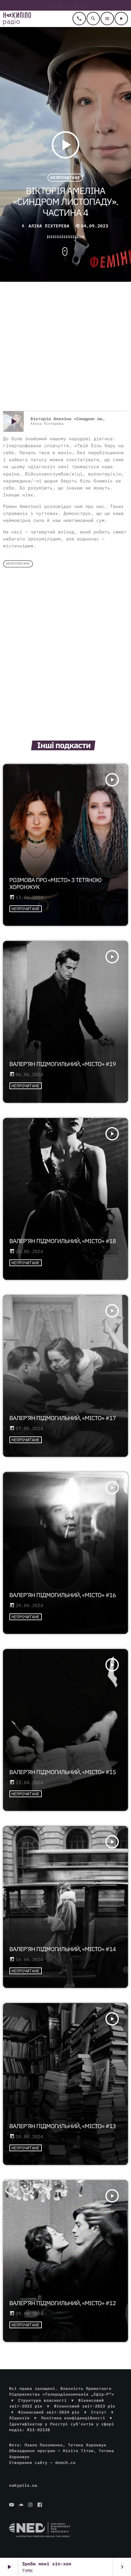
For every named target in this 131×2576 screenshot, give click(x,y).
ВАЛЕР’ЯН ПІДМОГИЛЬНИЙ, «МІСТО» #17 (63, 1418)
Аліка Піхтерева (49, 226)
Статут (99, 2412)
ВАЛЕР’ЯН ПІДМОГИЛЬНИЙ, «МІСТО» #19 (63, 1064)
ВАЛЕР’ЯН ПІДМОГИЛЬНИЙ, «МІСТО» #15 (63, 1772)
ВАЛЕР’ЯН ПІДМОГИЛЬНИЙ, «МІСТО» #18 (63, 1241)
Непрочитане (65, 178)
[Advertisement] (65, 347)
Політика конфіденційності (73, 2418)
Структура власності (43, 2400)
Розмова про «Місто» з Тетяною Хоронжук (55, 884)
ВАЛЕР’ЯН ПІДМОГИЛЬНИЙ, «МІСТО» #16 (63, 1595)
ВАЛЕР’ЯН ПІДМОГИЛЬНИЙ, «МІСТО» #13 (63, 2126)
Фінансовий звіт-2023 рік (85, 2406)
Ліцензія (19, 2418)
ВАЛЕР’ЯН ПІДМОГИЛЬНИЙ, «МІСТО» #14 (63, 1949)
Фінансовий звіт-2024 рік (49, 2412)
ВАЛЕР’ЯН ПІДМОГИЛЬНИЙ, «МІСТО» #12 (63, 2303)
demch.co (65, 2463)
